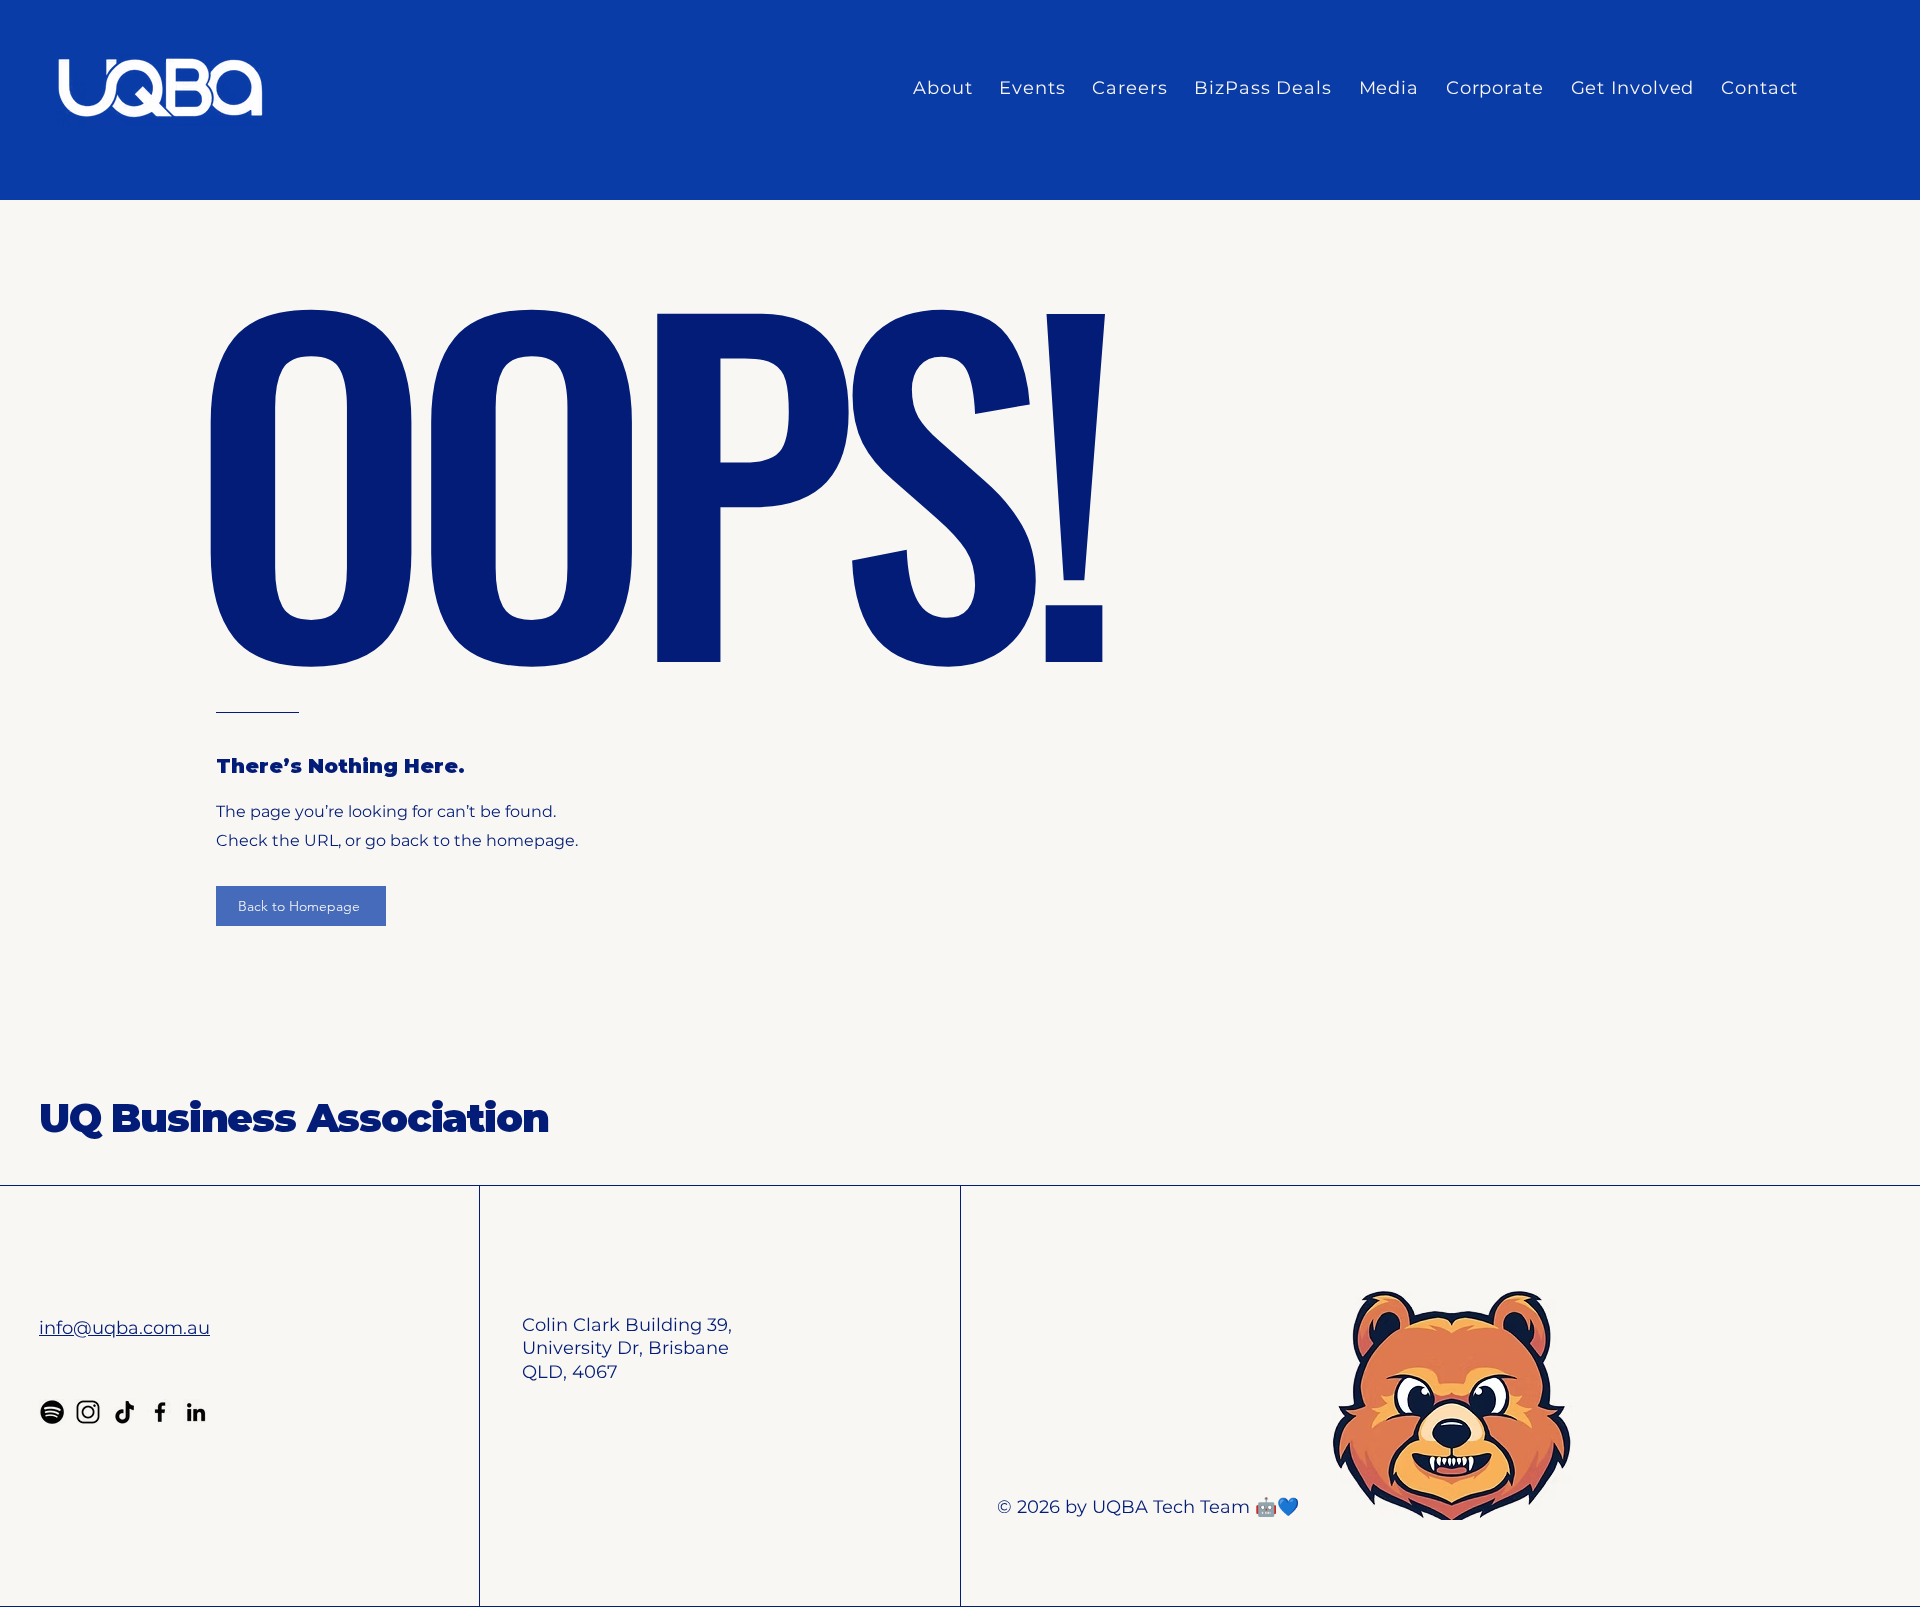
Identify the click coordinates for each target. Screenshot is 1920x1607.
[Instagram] (88, 1412)
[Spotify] (52, 1412)
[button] (943, 88)
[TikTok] (124, 1412)
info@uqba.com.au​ (124, 1328)
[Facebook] (160, 1412)
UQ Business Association (293, 1117)
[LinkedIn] (196, 1412)
